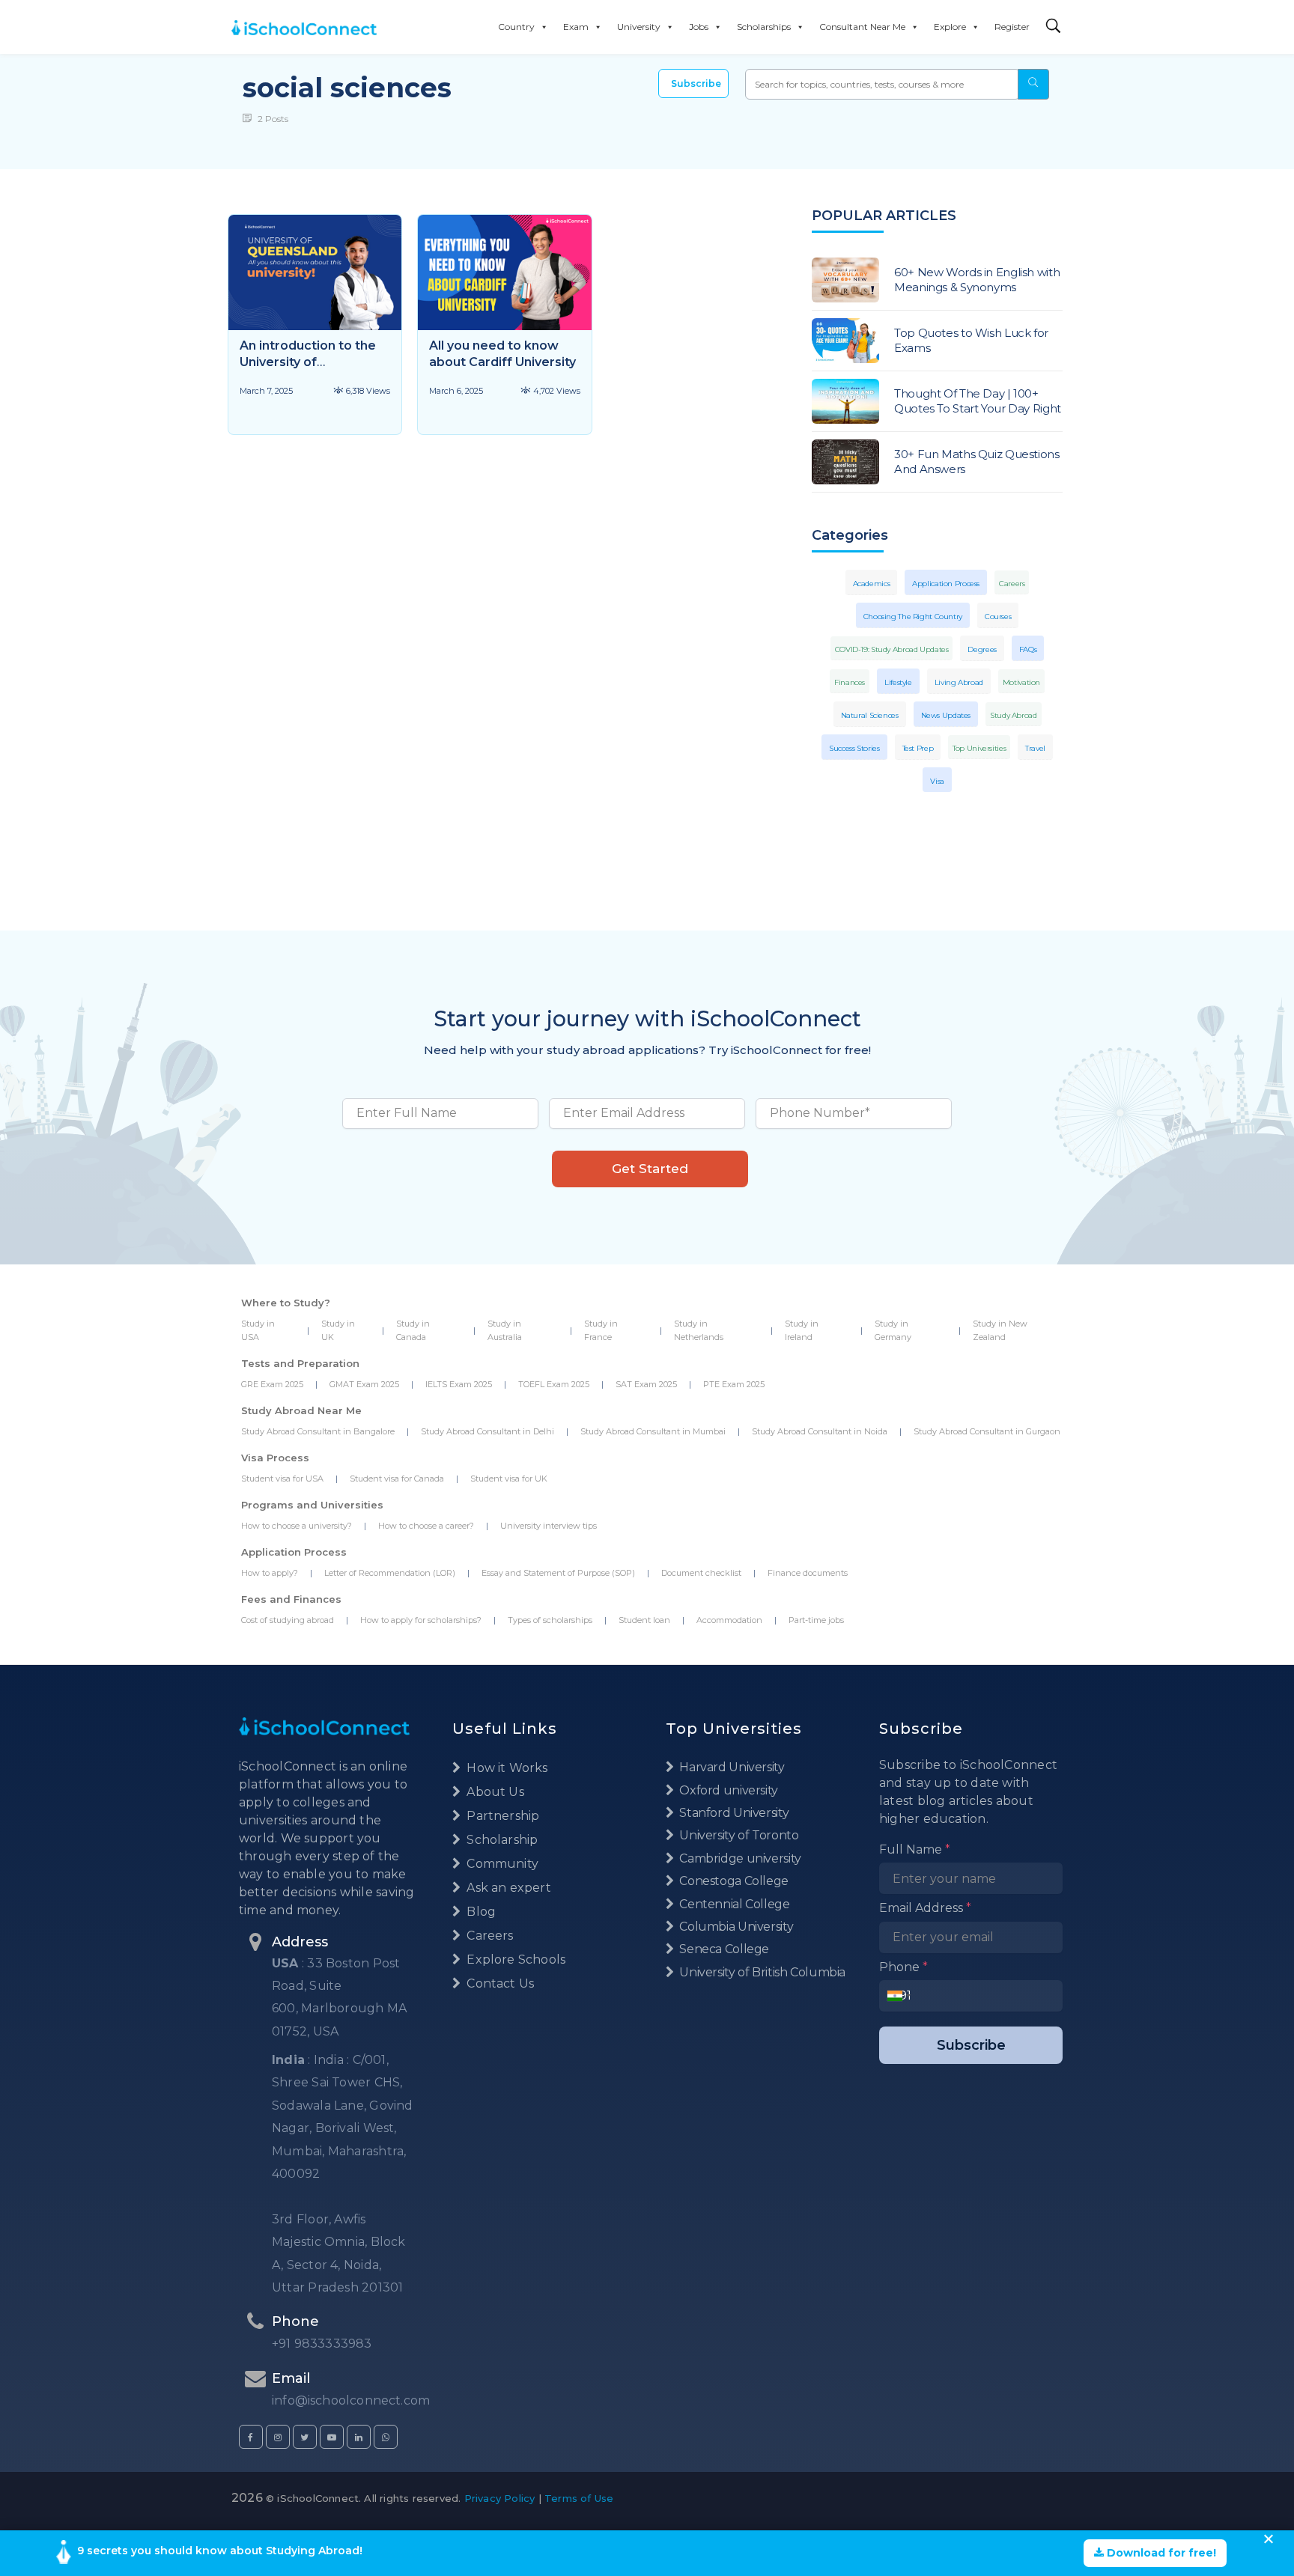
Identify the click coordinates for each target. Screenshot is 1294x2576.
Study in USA (258, 1330)
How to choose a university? (297, 1526)
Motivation (1021, 682)
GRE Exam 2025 (272, 1384)
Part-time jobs (816, 1620)
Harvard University (731, 1767)
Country (516, 27)
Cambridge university (739, 1858)
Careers (1012, 584)
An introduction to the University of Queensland (308, 362)
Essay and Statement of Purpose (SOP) (558, 1573)
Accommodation (729, 1620)
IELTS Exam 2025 (459, 1384)
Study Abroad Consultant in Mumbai (653, 1431)
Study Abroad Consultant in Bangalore (318, 1431)
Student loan (644, 1620)
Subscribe (696, 83)
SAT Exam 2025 (646, 1384)
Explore (950, 27)
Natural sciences (870, 715)
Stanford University (733, 1813)
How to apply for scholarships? (421, 1620)
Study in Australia (505, 1330)
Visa (937, 781)
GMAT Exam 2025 (364, 1384)
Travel (1035, 748)
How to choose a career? (426, 1526)
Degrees (982, 649)
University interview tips (549, 1526)
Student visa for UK (509, 1479)
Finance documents (808, 1573)
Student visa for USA (282, 1479)
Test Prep (918, 748)
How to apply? (270, 1573)
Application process (946, 584)
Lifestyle (898, 682)
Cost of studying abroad (288, 1620)
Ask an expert (507, 1888)
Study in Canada (413, 1330)
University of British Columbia (761, 1972)
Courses (998, 616)
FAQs (1028, 649)
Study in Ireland (802, 1330)
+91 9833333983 (322, 2344)
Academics (872, 584)
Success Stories (854, 748)
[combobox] (899, 1996)
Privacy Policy (500, 2498)
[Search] (1054, 27)
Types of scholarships (550, 1620)
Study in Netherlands (699, 1330)
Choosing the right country (913, 616)
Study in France (601, 1330)
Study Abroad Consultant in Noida (820, 1431)
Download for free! (1160, 2553)
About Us (494, 1792)
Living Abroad (959, 682)
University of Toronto (738, 1835)
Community (501, 1864)
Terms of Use (579, 2498)
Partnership (501, 1816)
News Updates (946, 715)
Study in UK (338, 1330)
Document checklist (701, 1573)
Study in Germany (893, 1330)
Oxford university (728, 1790)
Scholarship (501, 1840)
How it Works (505, 1768)
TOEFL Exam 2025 (554, 1384)
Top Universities (979, 748)
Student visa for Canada (397, 1479)
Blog (480, 1912)
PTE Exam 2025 (734, 1384)
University (639, 27)
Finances (850, 682)
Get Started (650, 1169)
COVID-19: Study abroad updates (892, 649)
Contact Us (499, 1983)
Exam (576, 27)
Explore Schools (514, 1960)
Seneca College (723, 1949)
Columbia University (735, 1927)
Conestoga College (733, 1881)
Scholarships (764, 27)
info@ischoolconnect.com (351, 2400)
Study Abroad (1014, 715)
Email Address (925, 1908)
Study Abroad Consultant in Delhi (487, 1431)
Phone (903, 1967)
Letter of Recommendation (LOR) (390, 1573)
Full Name (915, 1849)
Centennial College (733, 1904)
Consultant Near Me (862, 27)
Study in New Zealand (1000, 1330)
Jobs (699, 27)
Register (1012, 27)
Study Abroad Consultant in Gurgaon (987, 1431)
